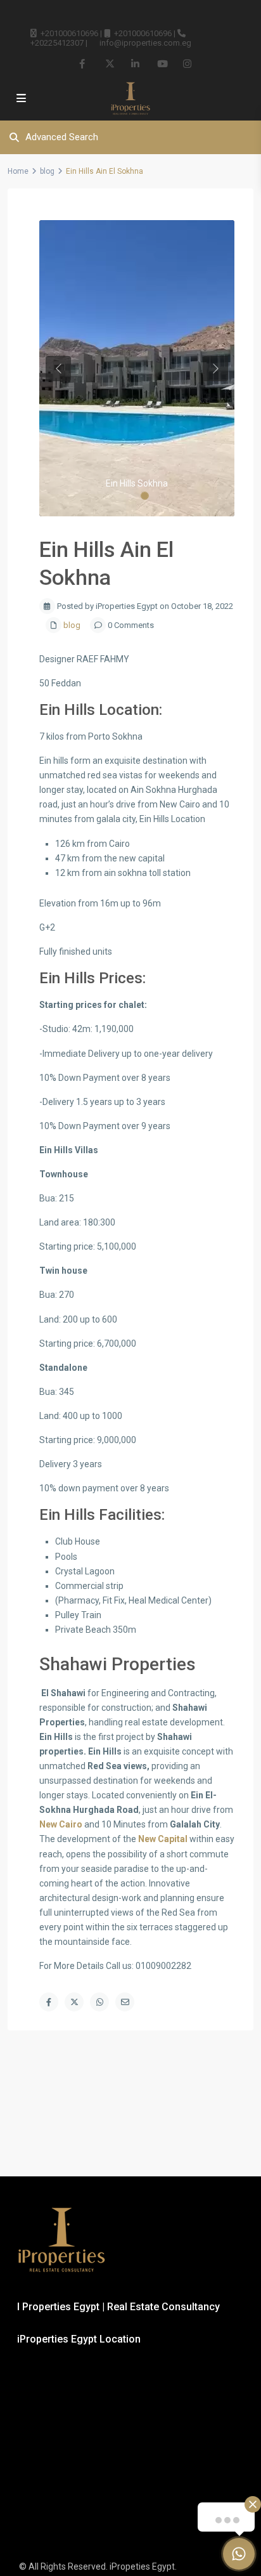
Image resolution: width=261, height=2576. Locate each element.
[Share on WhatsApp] (99, 2002)
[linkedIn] (135, 63)
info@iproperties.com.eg (145, 43)
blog (47, 171)
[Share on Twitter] (74, 2002)
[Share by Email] (125, 2002)
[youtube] (161, 63)
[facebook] (83, 63)
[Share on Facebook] (49, 2002)
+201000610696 (69, 33)
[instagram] (187, 63)
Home (18, 171)
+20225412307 (57, 43)
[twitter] (109, 63)
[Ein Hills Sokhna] (137, 368)
